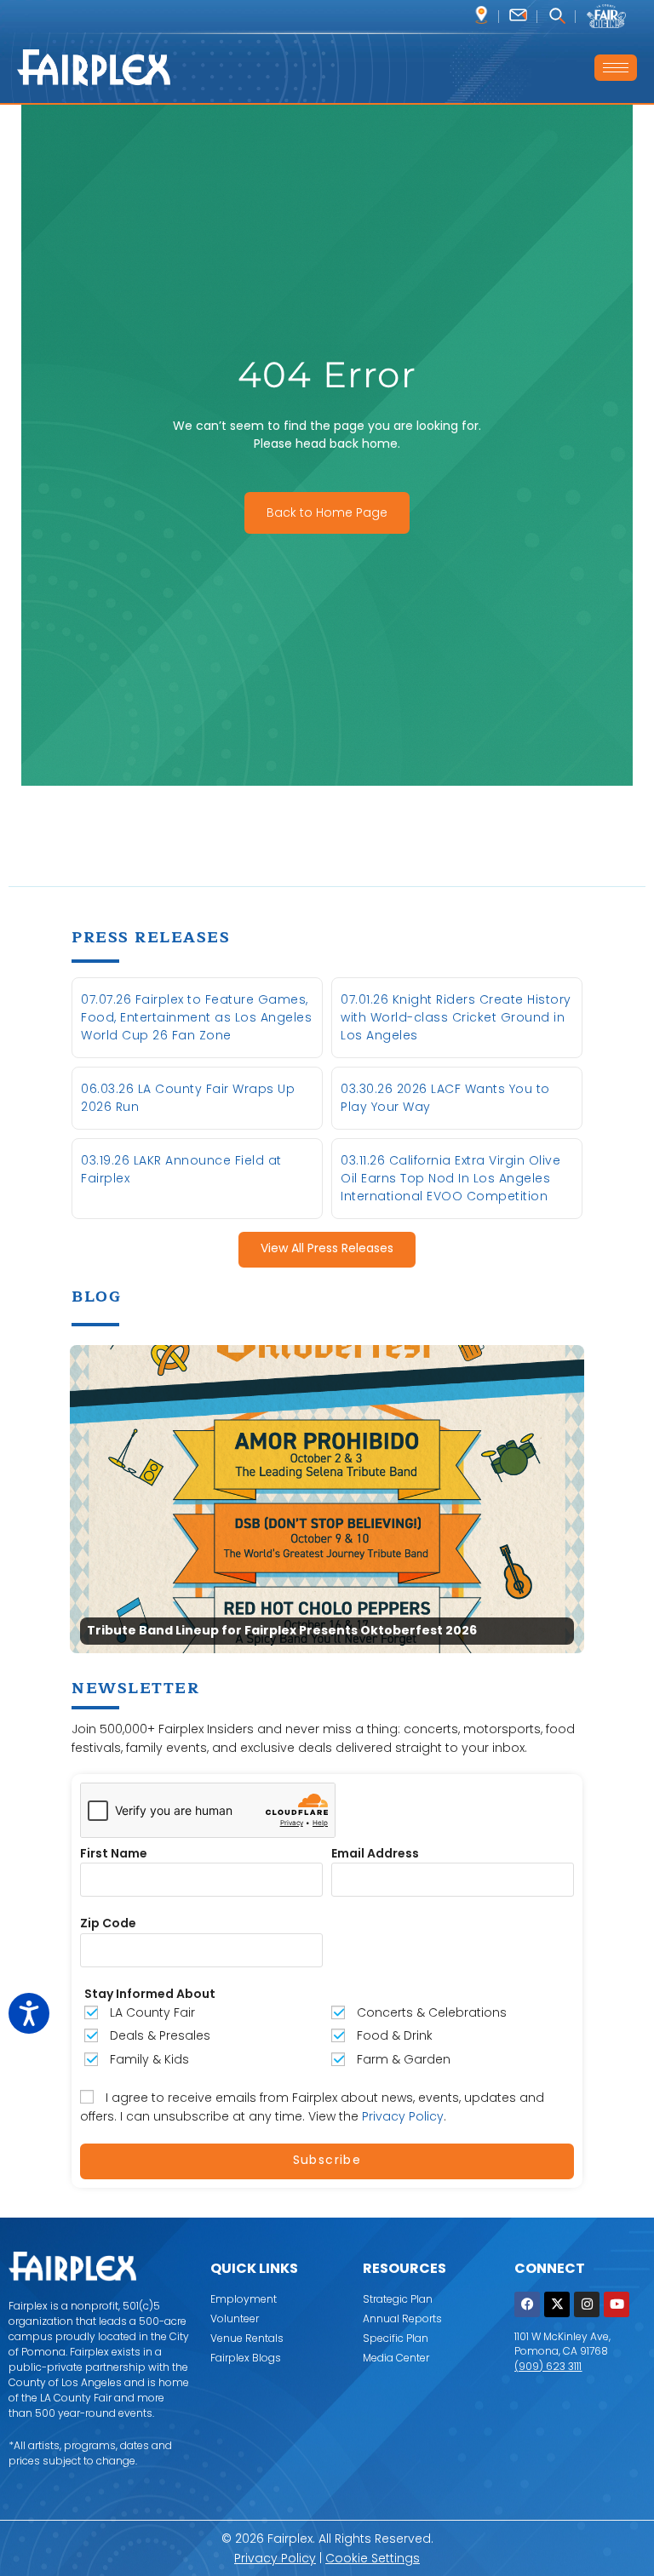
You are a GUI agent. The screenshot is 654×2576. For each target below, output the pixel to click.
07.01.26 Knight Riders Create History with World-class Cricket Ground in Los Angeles (456, 1017)
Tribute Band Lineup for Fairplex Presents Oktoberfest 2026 (282, 1631)
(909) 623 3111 (548, 2366)
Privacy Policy (403, 2116)
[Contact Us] (518, 15)
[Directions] (482, 15)
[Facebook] (527, 2304)
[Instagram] (587, 2304)
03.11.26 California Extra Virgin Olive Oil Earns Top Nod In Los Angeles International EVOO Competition (450, 1178)
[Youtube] (617, 2304)
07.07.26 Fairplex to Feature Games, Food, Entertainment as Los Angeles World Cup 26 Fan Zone (196, 1017)
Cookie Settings (373, 2558)
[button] (556, 17)
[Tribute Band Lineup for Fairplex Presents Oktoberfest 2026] (327, 1498)
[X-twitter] (557, 2304)
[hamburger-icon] (616, 68)
